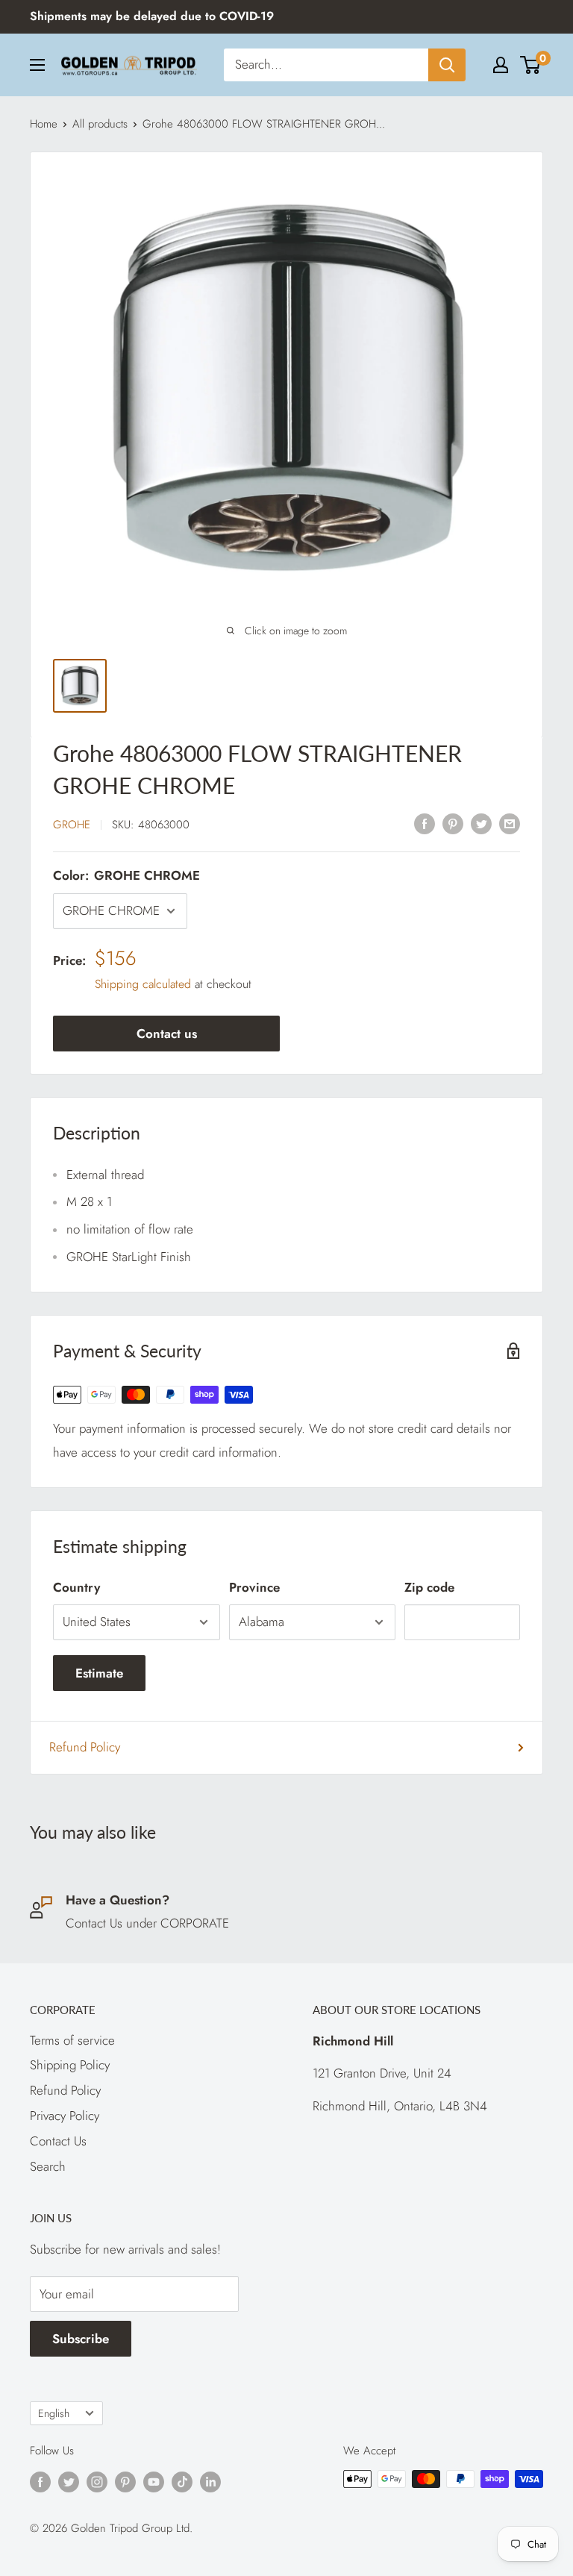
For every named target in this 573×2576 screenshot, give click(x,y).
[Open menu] (37, 65)
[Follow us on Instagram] (97, 2481)
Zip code (429, 1587)
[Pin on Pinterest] (453, 823)
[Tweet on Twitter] (481, 823)
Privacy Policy (65, 2116)
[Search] (447, 65)
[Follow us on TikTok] (182, 2481)
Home (44, 124)
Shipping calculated (143, 984)
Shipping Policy (70, 2065)
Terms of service (72, 2040)
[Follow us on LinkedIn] (210, 2481)
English (54, 2413)
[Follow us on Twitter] (69, 2481)
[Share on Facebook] (425, 823)
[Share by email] (510, 823)
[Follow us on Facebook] (40, 2481)
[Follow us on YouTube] (154, 2481)
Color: (126, 875)
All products (100, 124)
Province (254, 1587)
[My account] (501, 65)
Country (76, 1587)
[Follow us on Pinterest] (125, 2481)
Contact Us (58, 2141)
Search (48, 2166)
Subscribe (81, 2339)
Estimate (99, 1673)
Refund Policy (85, 1747)
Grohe (72, 825)
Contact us (167, 1034)
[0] (531, 65)
